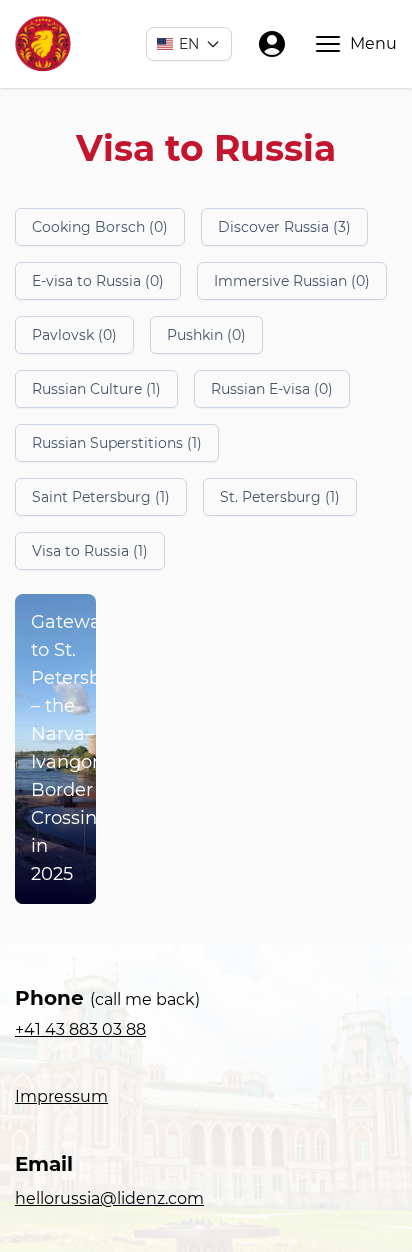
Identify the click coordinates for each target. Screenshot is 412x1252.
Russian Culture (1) (96, 389)
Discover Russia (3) (284, 227)
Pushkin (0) (206, 335)
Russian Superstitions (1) (117, 443)
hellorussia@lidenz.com (109, 1198)
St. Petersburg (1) (280, 497)
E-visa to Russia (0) (98, 281)
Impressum (61, 1096)
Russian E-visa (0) (272, 389)
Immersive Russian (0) (292, 281)
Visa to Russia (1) (90, 551)
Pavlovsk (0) (74, 335)
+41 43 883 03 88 (80, 1029)
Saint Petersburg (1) (101, 497)
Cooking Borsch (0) (100, 227)
